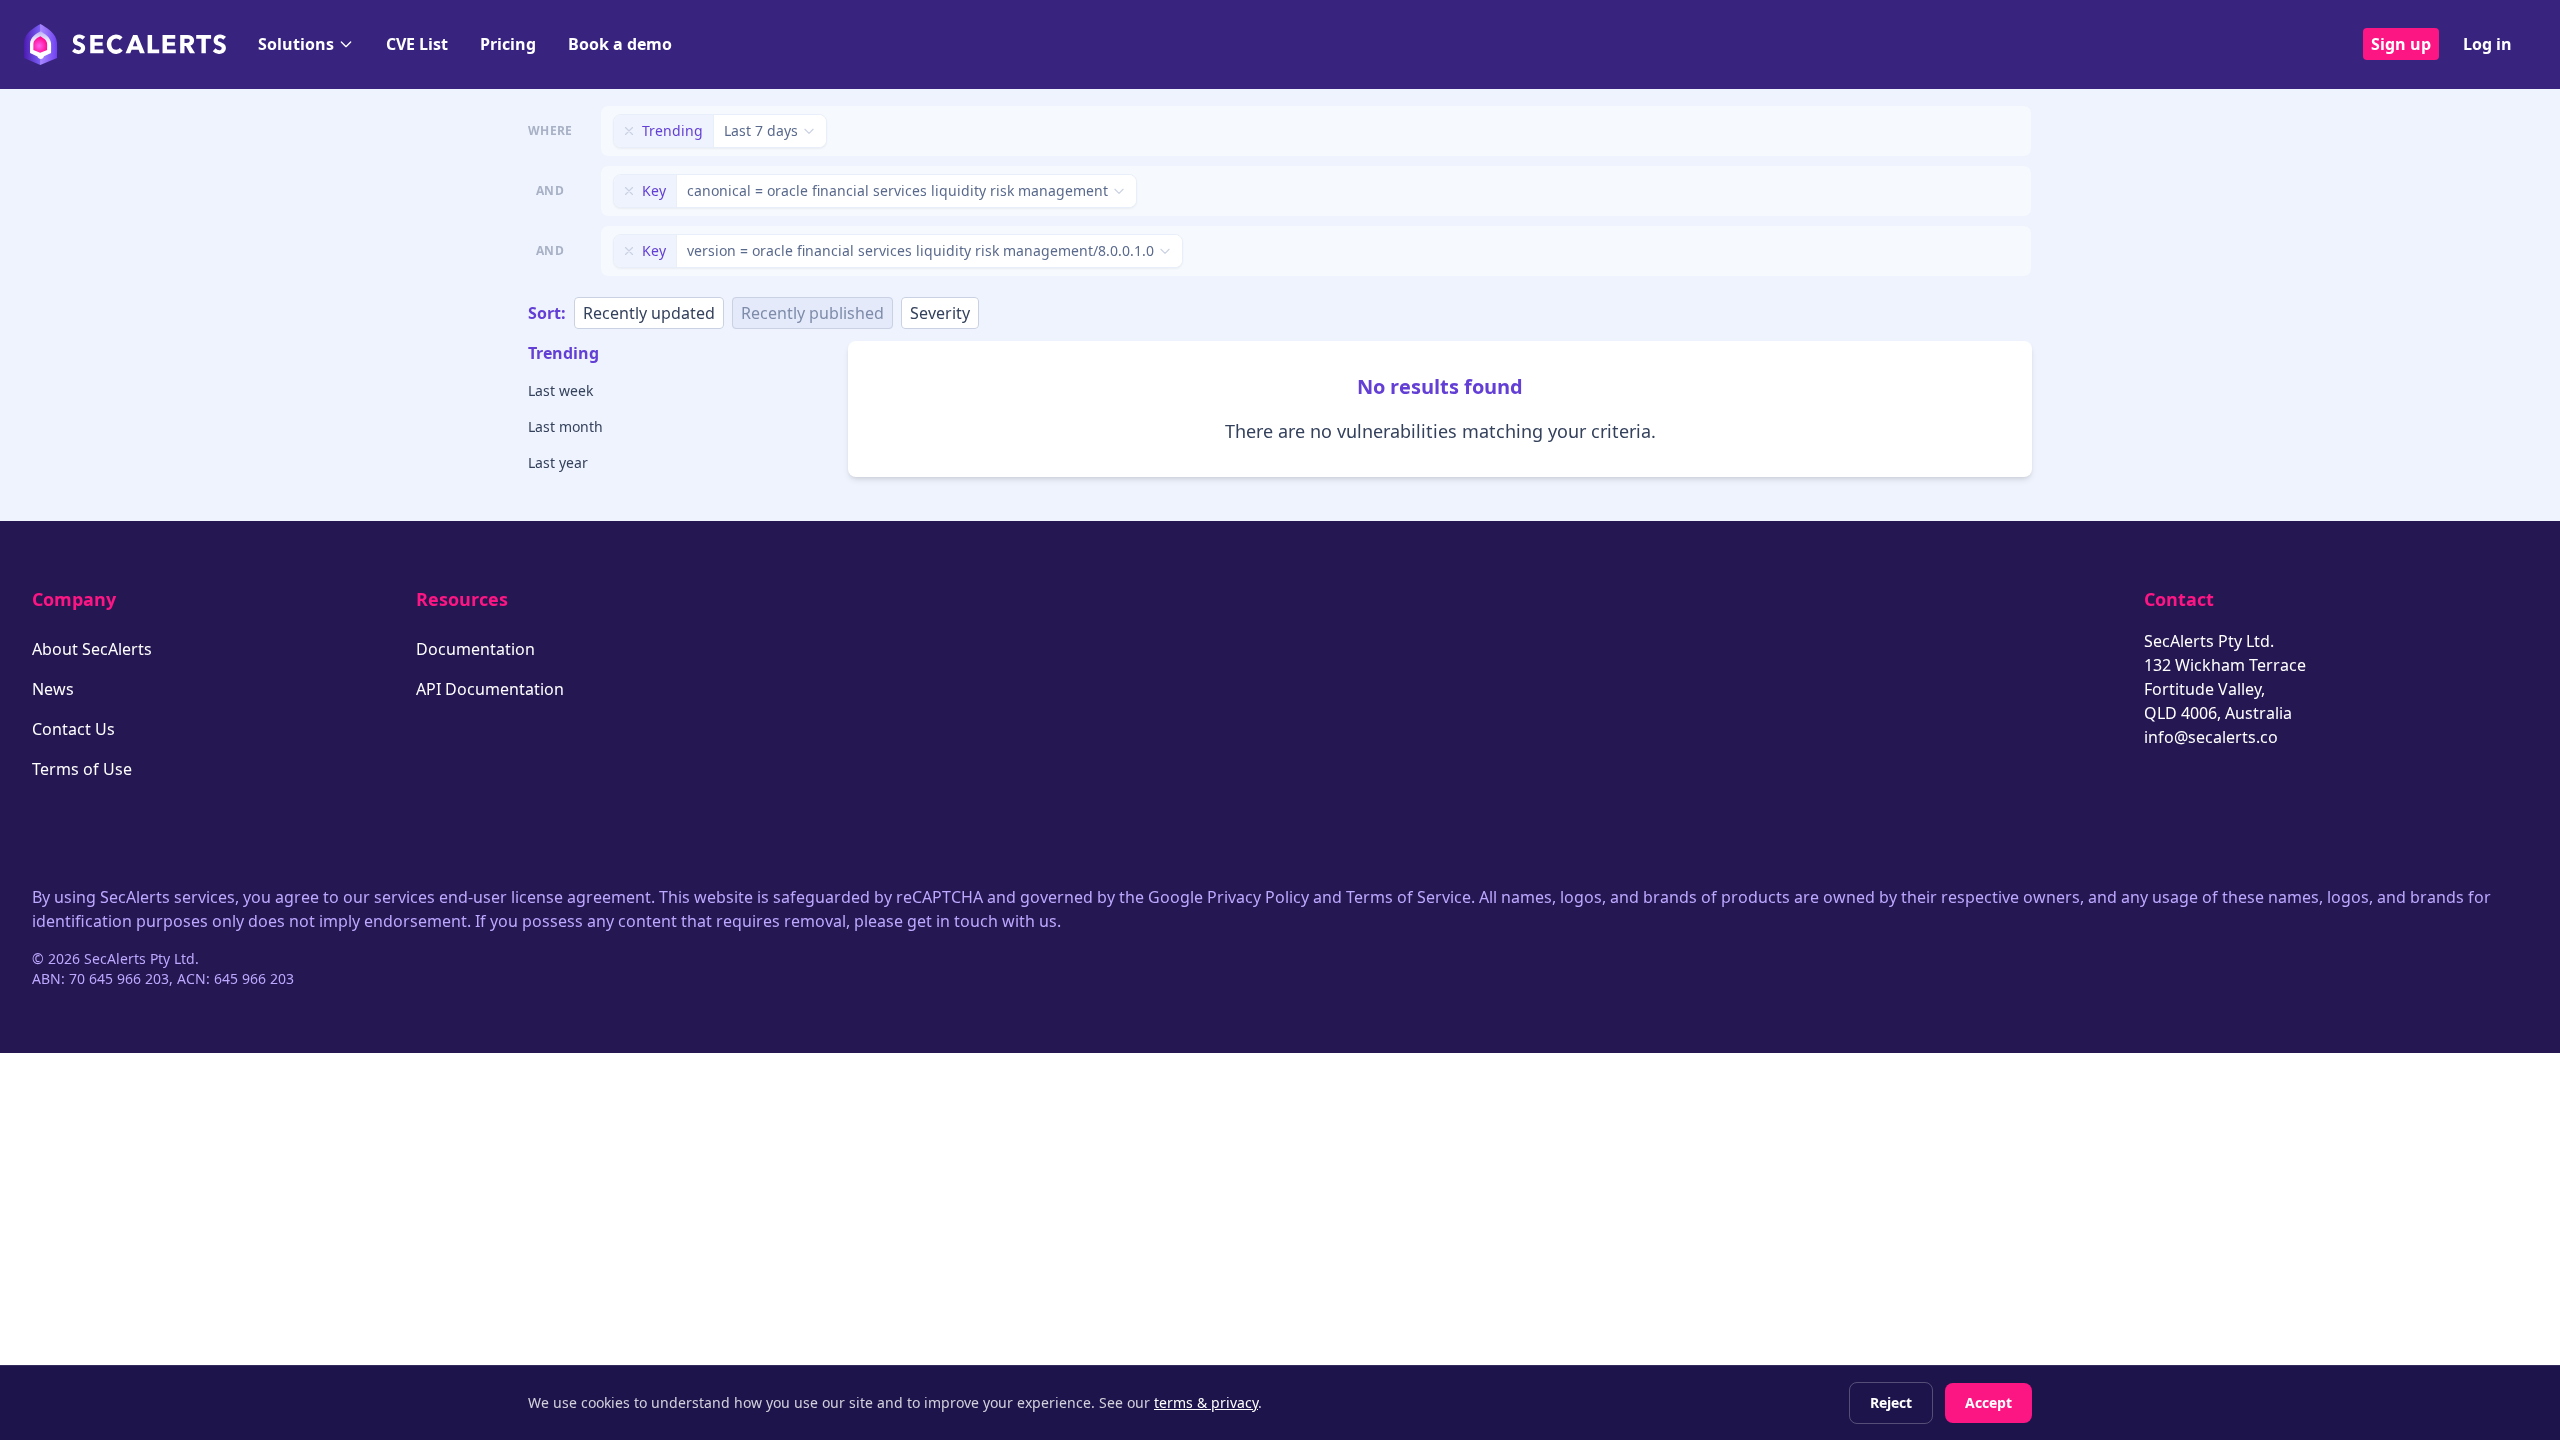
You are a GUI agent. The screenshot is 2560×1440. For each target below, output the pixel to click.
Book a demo (620, 44)
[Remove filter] (629, 131)
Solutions (296, 44)
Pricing (508, 44)
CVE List (417, 44)
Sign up (2401, 44)
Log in (2487, 44)
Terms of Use (82, 769)
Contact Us (73, 729)
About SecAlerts (92, 649)
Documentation (475, 649)
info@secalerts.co (2211, 737)
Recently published (812, 313)
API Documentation (490, 689)
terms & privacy (1206, 1402)
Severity (940, 313)
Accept (1988, 1402)
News (53, 689)
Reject (1891, 1402)
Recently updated (649, 313)
